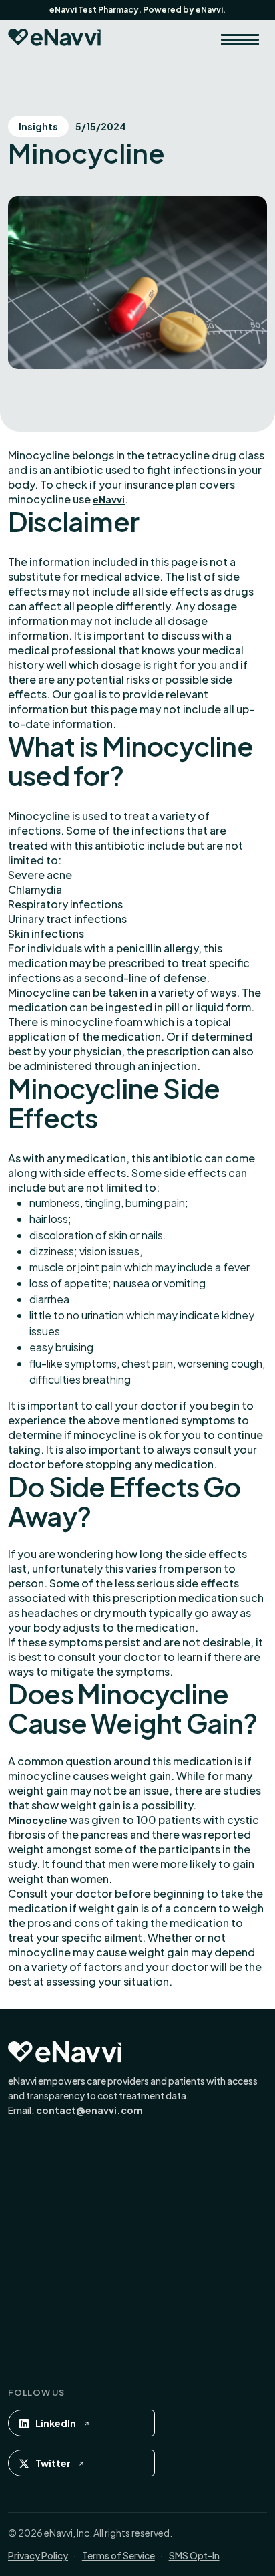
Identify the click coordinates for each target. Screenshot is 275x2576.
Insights (38, 126)
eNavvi (109, 499)
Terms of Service (118, 2555)
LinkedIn (56, 2423)
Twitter (53, 2463)
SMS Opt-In (194, 2555)
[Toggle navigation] (240, 39)
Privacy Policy (38, 2555)
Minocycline (38, 1820)
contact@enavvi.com (89, 2110)
